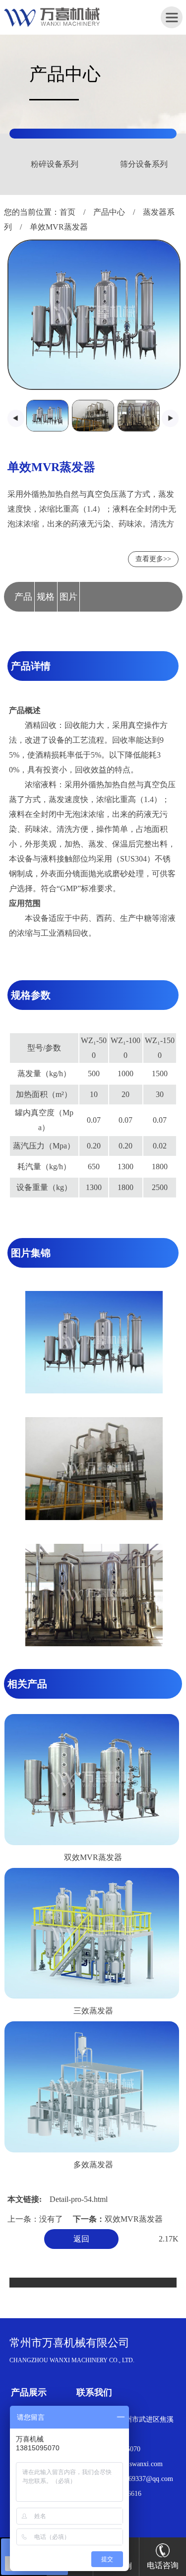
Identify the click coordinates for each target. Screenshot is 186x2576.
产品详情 (23, 602)
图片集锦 (68, 602)
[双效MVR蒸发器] (92, 1843)
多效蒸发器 (93, 2165)
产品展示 (29, 2392)
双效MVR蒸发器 (93, 1857)
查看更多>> (153, 559)
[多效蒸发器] (92, 2150)
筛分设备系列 (68, 164)
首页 (67, 212)
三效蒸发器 (93, 2011)
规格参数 (46, 602)
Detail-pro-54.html (79, 2199)
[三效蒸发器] (92, 1996)
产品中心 (109, 212)
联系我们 (94, 2392)
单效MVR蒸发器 (59, 227)
